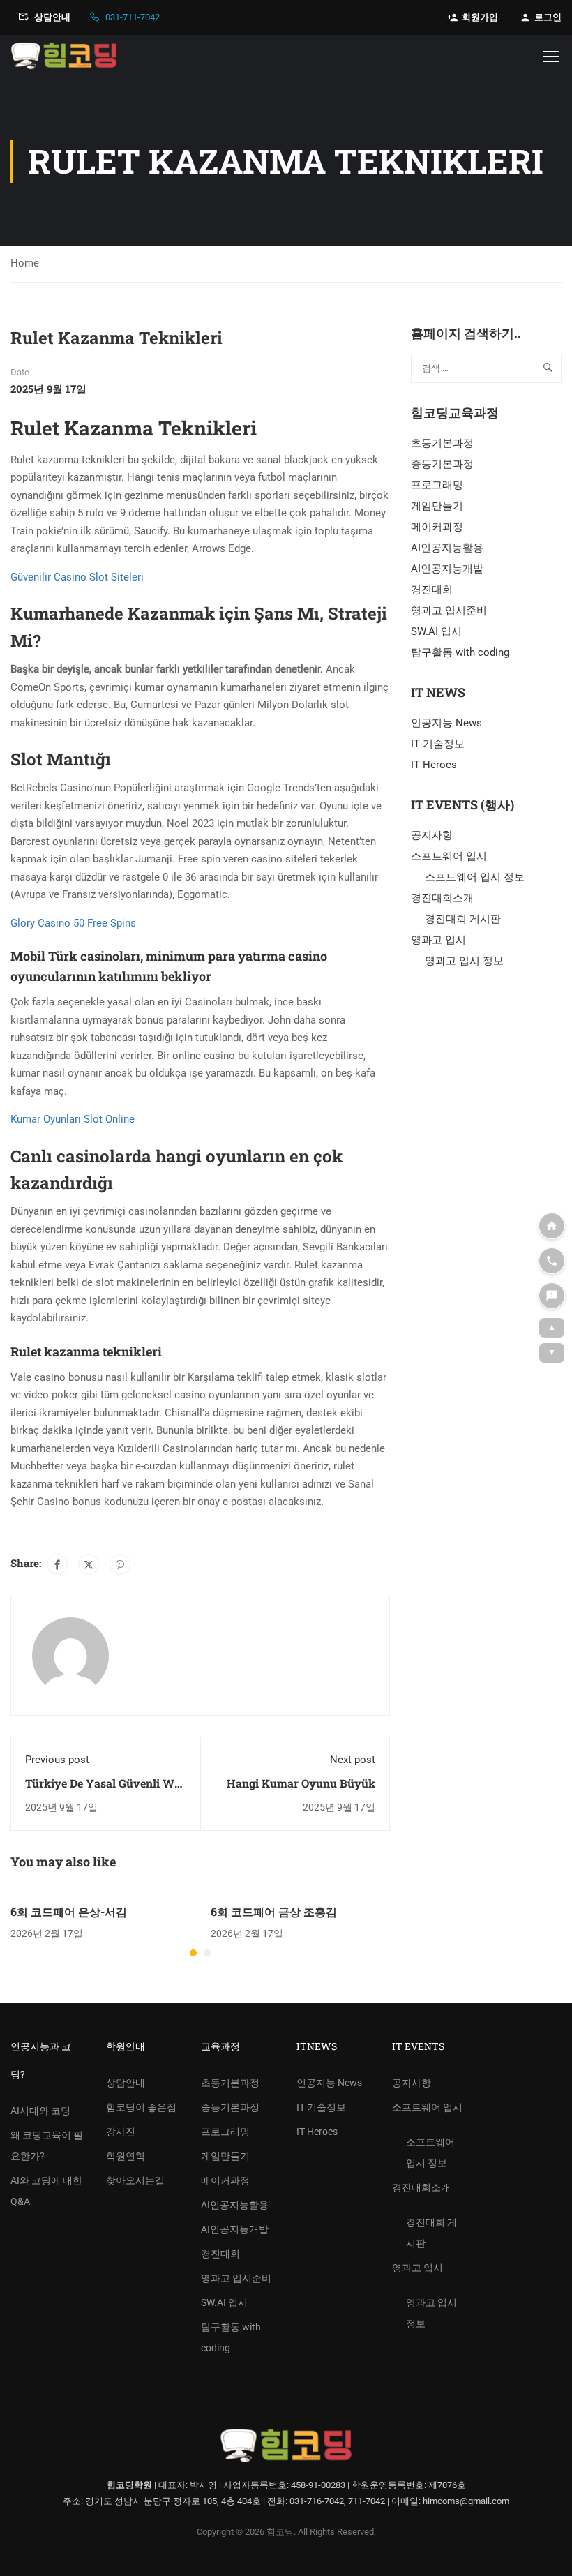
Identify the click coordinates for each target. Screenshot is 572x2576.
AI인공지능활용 (447, 548)
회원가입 (480, 17)
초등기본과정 (442, 443)
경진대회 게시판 (463, 919)
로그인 (548, 17)
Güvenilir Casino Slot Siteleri (77, 577)
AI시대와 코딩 (40, 2111)
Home (25, 263)
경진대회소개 (442, 898)
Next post (353, 1760)
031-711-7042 (133, 17)
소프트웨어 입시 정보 (475, 877)
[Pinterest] (120, 1564)
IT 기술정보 (438, 744)
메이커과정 (437, 527)
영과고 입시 (438, 940)
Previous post (57, 1760)
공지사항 (432, 835)
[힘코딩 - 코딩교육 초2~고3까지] (64, 56)
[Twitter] (89, 1564)
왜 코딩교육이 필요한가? (47, 2146)
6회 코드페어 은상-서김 (69, 1911)
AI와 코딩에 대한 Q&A (46, 2191)
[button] (193, 1953)
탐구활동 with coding (460, 652)
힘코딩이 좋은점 (141, 2107)
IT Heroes (434, 765)
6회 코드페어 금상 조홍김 (274, 1911)
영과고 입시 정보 (464, 961)
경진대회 (432, 590)
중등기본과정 (442, 464)
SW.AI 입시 (436, 631)
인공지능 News (446, 723)
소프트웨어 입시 (449, 856)
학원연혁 (126, 2156)
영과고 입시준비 (449, 611)
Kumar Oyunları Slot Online (73, 1119)
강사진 (121, 2132)
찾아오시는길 (135, 2180)
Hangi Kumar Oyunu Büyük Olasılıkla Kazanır (301, 1791)
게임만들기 (437, 506)
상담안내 (52, 17)
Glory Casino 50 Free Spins (73, 923)
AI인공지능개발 (447, 569)
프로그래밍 (437, 485)
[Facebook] (57, 1564)
